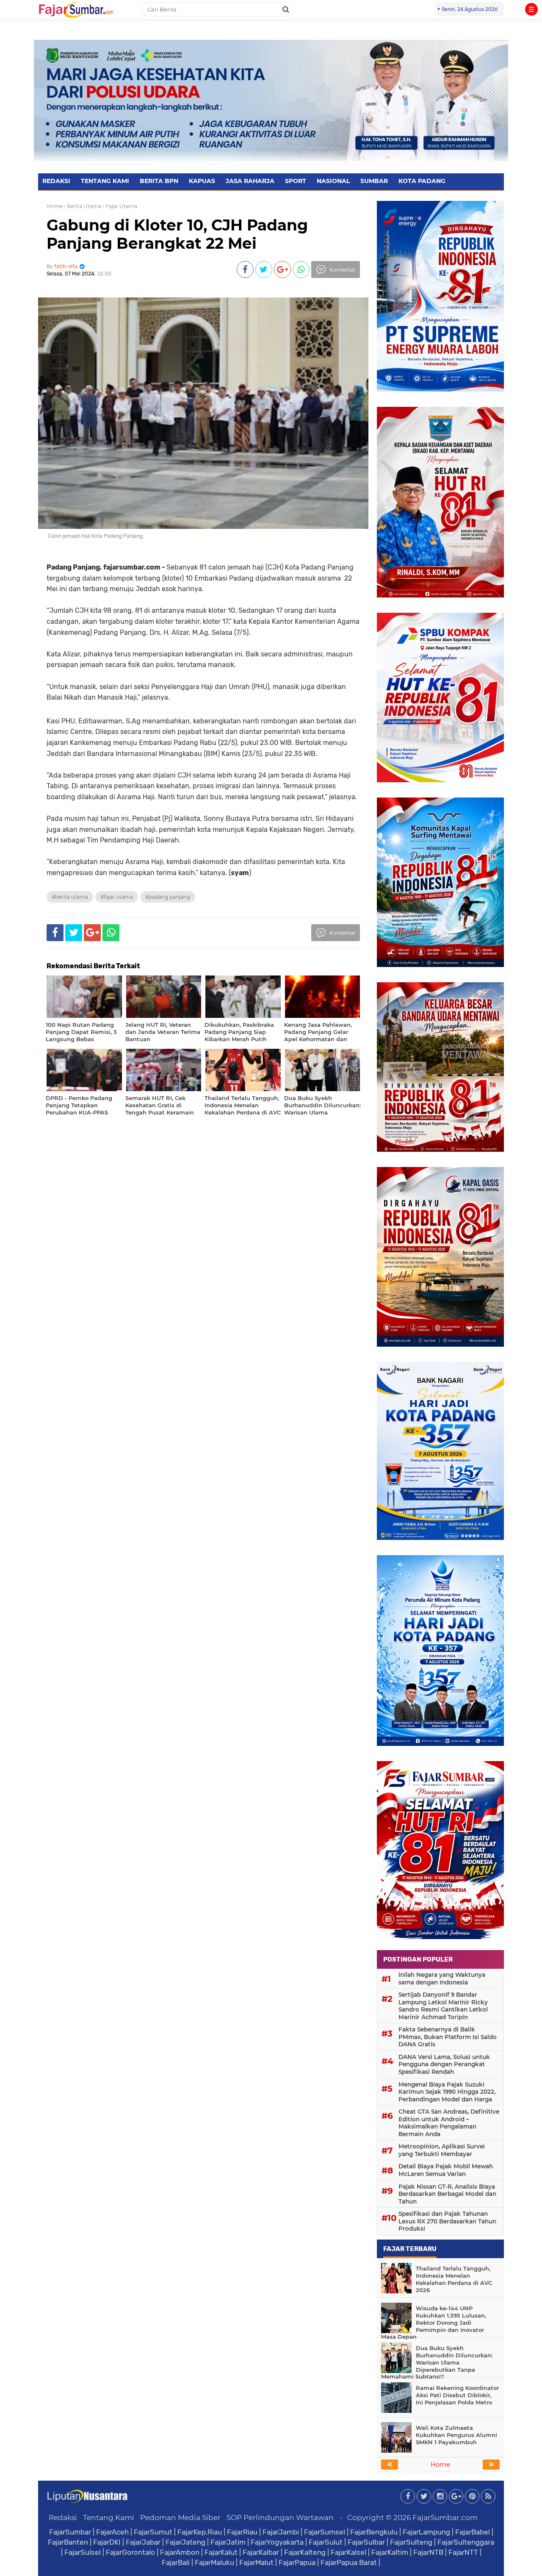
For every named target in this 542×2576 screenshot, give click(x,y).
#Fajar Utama (117, 897)
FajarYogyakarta (277, 2542)
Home (55, 206)
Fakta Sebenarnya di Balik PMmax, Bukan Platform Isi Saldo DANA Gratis (448, 2037)
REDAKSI (56, 181)
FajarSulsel (83, 2552)
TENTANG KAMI (105, 181)
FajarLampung (426, 2532)
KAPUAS (202, 181)
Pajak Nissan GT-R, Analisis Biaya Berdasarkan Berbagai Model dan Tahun (447, 2194)
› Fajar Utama (120, 206)
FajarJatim (228, 2542)
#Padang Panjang (168, 897)
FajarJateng (185, 2542)
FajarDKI (107, 2542)
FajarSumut (153, 2532)
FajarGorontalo (130, 2552)
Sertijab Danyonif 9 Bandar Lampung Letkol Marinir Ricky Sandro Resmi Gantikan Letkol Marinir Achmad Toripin (443, 2006)
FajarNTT (463, 2552)
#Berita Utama (70, 897)
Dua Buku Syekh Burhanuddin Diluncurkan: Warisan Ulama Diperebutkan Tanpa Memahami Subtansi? (437, 2362)
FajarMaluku (214, 2562)
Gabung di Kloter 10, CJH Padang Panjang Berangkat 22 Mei (177, 234)
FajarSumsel (325, 2532)
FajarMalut (256, 2562)
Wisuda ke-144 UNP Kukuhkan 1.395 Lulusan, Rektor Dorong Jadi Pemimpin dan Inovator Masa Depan (434, 2323)
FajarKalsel (348, 2552)
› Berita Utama (83, 206)
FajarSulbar (366, 2542)
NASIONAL (333, 181)
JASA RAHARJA (250, 181)
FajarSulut (326, 2542)
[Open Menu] (531, 9)
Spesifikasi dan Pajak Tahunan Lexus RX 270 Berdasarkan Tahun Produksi (447, 2221)
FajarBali (176, 2562)
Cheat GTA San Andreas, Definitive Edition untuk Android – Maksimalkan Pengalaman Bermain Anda (449, 2123)
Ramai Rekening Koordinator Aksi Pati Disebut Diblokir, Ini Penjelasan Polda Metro (457, 2395)
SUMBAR (374, 181)
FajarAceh (112, 2532)
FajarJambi (281, 2532)
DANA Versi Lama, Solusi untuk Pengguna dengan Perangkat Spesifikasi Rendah (444, 2064)
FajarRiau (242, 2532)
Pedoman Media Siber (180, 2518)
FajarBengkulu (374, 2532)
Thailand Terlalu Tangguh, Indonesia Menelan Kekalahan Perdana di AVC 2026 (454, 2279)
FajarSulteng (411, 2542)
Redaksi (63, 2518)
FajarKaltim (390, 2552)
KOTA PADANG (422, 181)
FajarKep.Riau (200, 2532)
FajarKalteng (305, 2552)
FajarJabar (143, 2542)
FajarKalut (221, 2552)
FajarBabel (473, 2532)
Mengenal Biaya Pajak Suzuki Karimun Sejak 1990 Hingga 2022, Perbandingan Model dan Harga (447, 2092)
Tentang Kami (109, 2518)
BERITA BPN (159, 181)
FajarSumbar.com (445, 2518)
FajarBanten (68, 2542)
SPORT (296, 181)
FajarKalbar (261, 2552)
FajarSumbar (70, 2532)
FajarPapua (297, 2562)
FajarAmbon (180, 2552)
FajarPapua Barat (349, 2562)
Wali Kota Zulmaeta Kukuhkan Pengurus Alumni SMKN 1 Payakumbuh (456, 2435)
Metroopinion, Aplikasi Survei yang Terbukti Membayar (442, 2150)
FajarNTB (428, 2552)
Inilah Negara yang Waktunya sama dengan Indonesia (442, 1979)
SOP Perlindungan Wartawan (280, 2518)
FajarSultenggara (466, 2542)
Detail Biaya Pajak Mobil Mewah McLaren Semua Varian (446, 2170)
